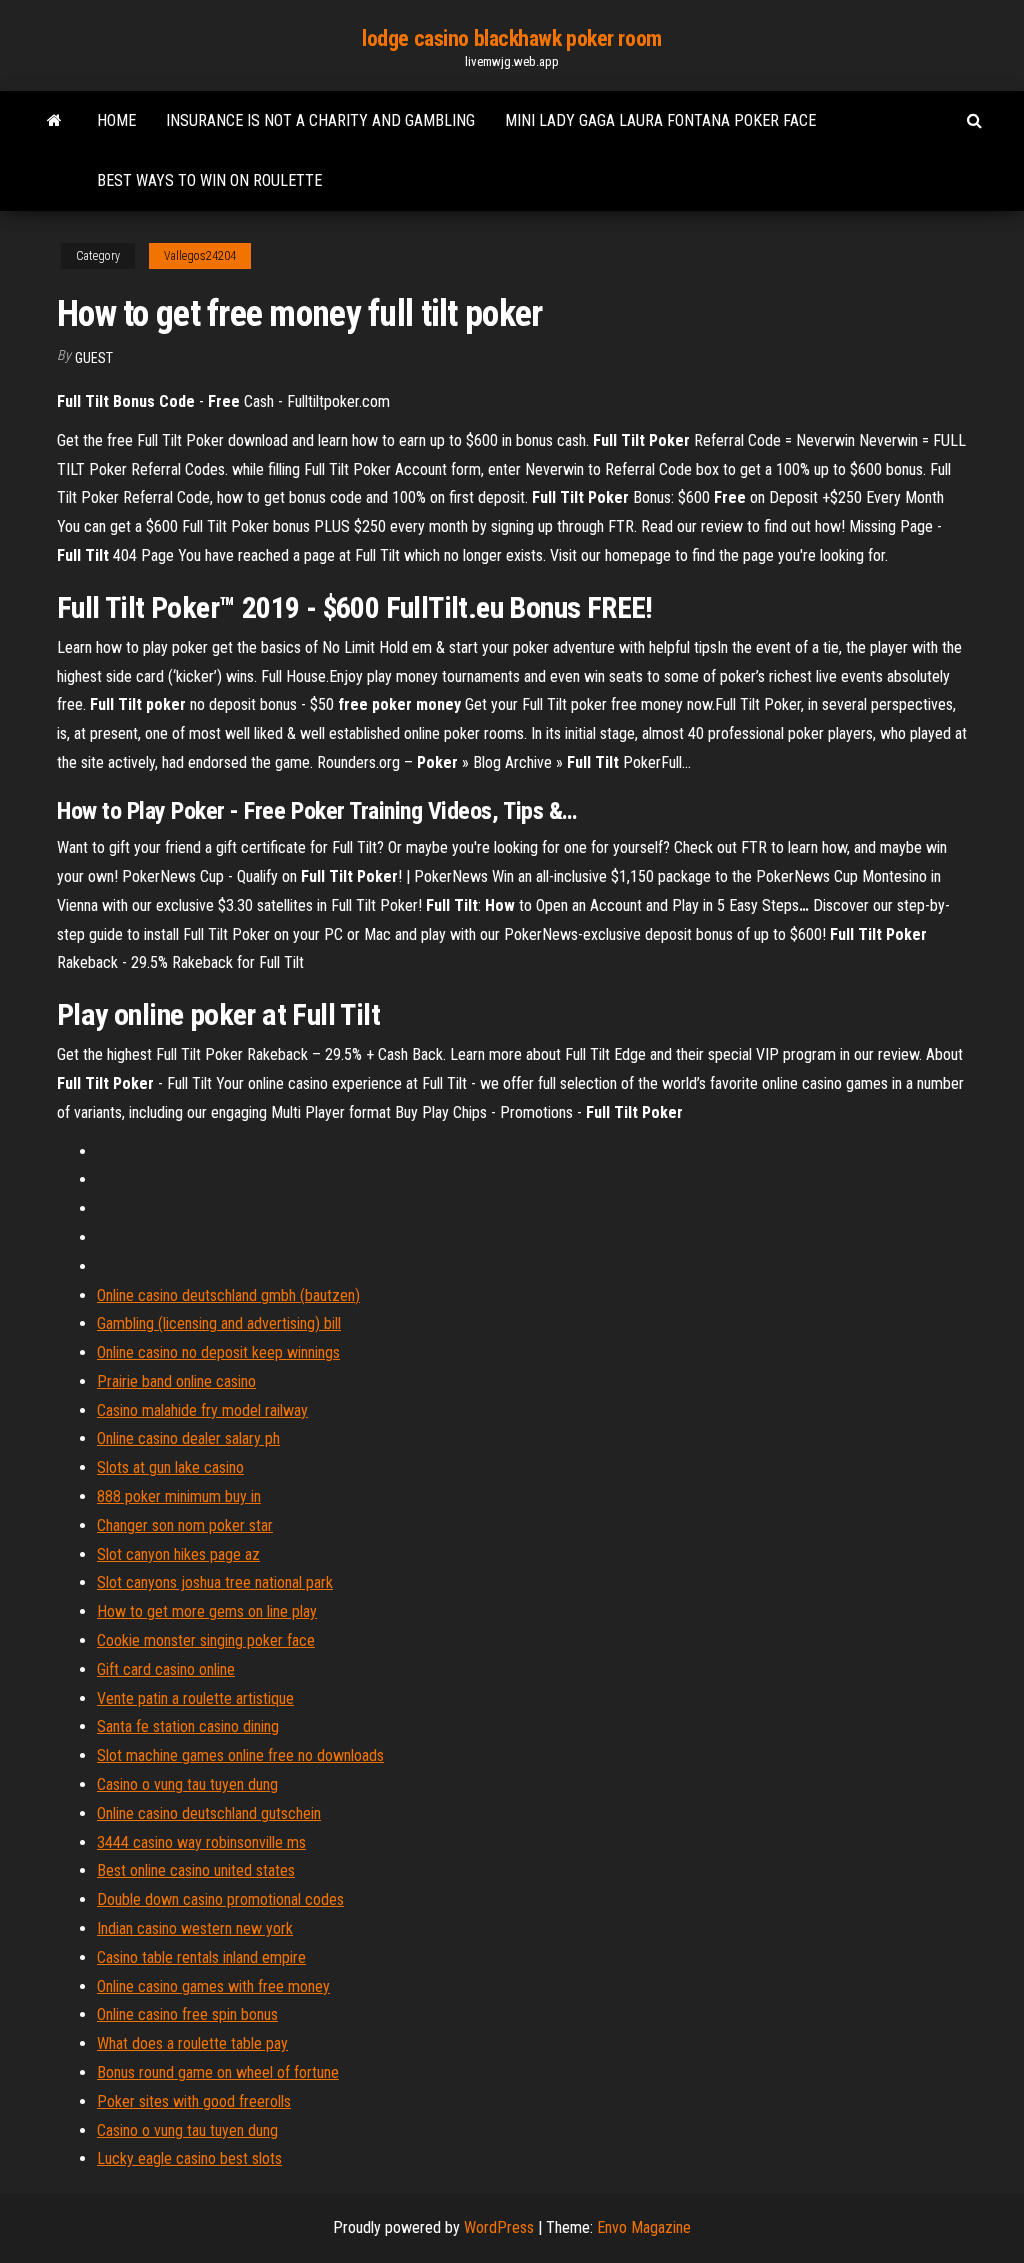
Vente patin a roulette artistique (195, 1698)
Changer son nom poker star (185, 1525)
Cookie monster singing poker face (206, 1640)
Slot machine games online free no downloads (240, 1755)
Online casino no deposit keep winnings (218, 1352)
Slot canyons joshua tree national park (215, 1582)
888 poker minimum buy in (179, 1496)
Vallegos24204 (200, 256)
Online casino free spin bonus (187, 2014)
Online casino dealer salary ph (188, 1438)
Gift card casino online (166, 1669)
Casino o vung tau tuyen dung (187, 1784)
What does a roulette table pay (192, 2043)
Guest (94, 358)
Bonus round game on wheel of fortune (218, 2072)
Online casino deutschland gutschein (209, 1813)
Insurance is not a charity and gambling (320, 120)
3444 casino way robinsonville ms (201, 1842)
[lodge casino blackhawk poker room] (54, 121)
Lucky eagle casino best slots (189, 2158)
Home (116, 120)
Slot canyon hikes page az (178, 1554)
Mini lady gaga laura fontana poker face (660, 120)
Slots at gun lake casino (170, 1467)
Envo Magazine (644, 2227)
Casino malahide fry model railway (202, 1410)
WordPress (499, 2227)
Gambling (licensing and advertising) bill (219, 1323)
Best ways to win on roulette (209, 180)
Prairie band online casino (176, 1381)
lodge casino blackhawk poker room (511, 38)
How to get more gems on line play (207, 1611)
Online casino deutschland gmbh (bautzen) (228, 1295)
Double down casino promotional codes (220, 1899)
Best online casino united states (196, 1870)
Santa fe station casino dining (188, 1726)
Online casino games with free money (213, 1986)
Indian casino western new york (195, 1928)
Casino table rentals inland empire (201, 1957)
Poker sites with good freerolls (194, 2101)
